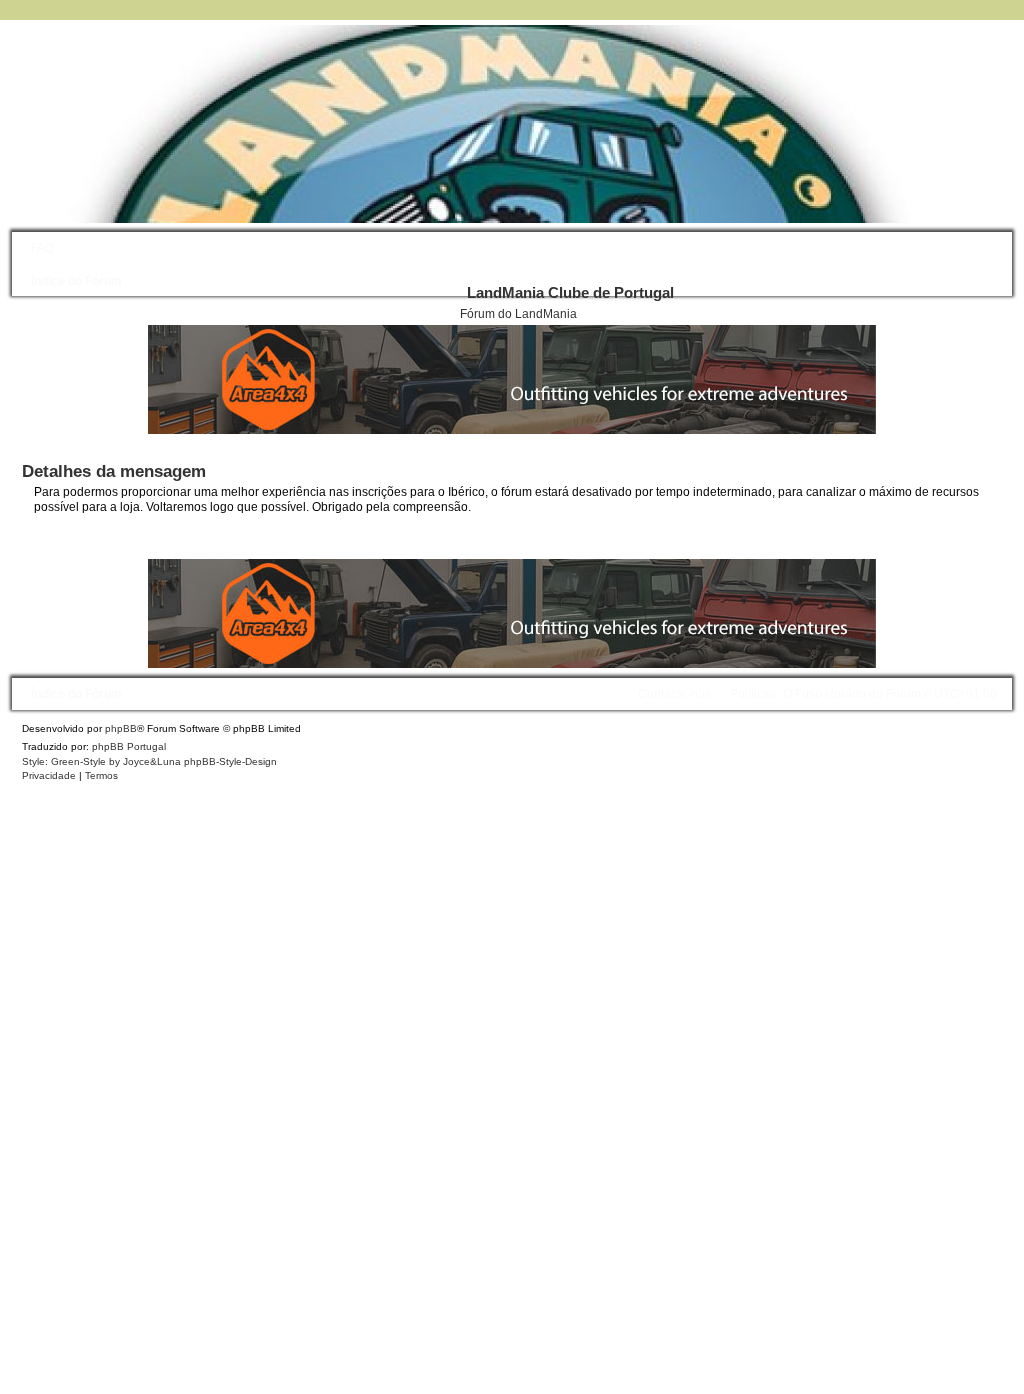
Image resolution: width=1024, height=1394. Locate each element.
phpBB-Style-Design (230, 761)
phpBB (121, 728)
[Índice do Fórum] (487, 123)
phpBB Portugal (129, 746)
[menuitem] (38, 248)
